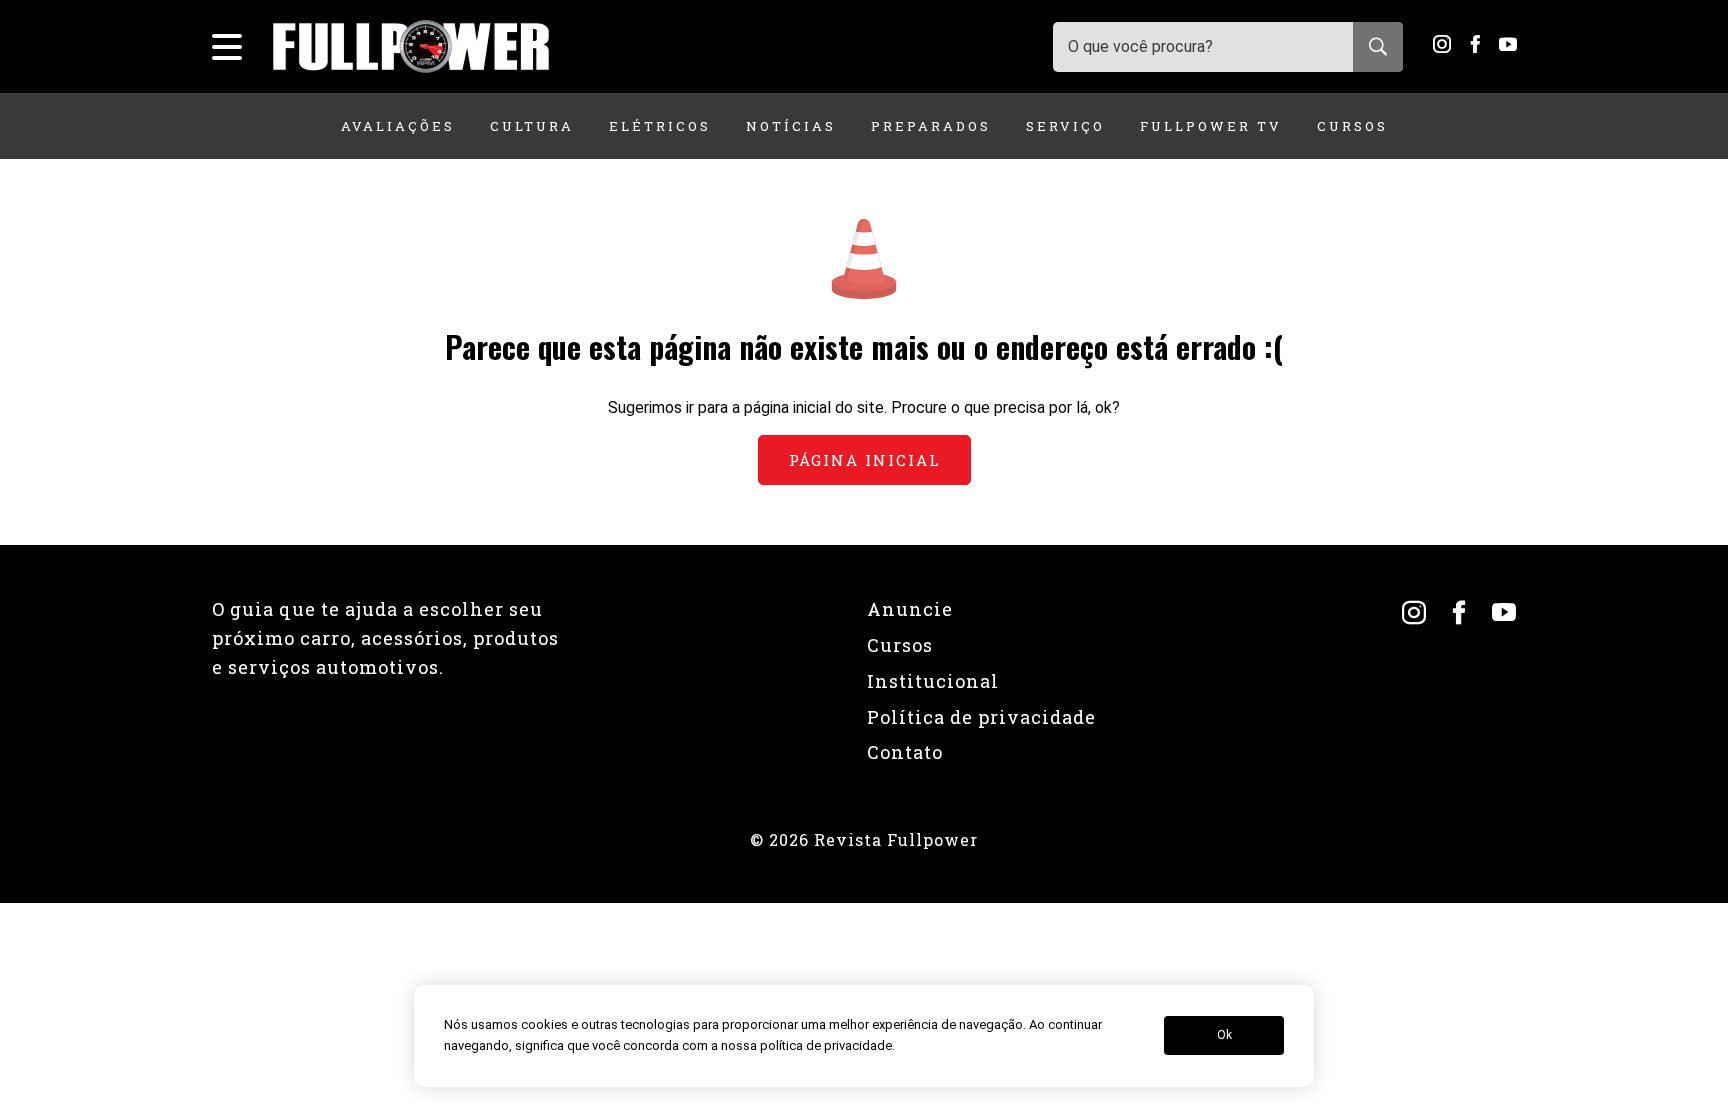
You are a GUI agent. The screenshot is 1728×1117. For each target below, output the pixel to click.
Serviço (1065, 126)
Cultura (532, 126)
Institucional (933, 681)
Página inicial (864, 460)
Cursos (1352, 126)
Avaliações (398, 126)
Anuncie (910, 609)
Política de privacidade (981, 717)
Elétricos (660, 126)
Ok (1224, 1036)
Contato (905, 752)
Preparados (931, 126)
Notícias (791, 126)
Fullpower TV (1211, 126)
